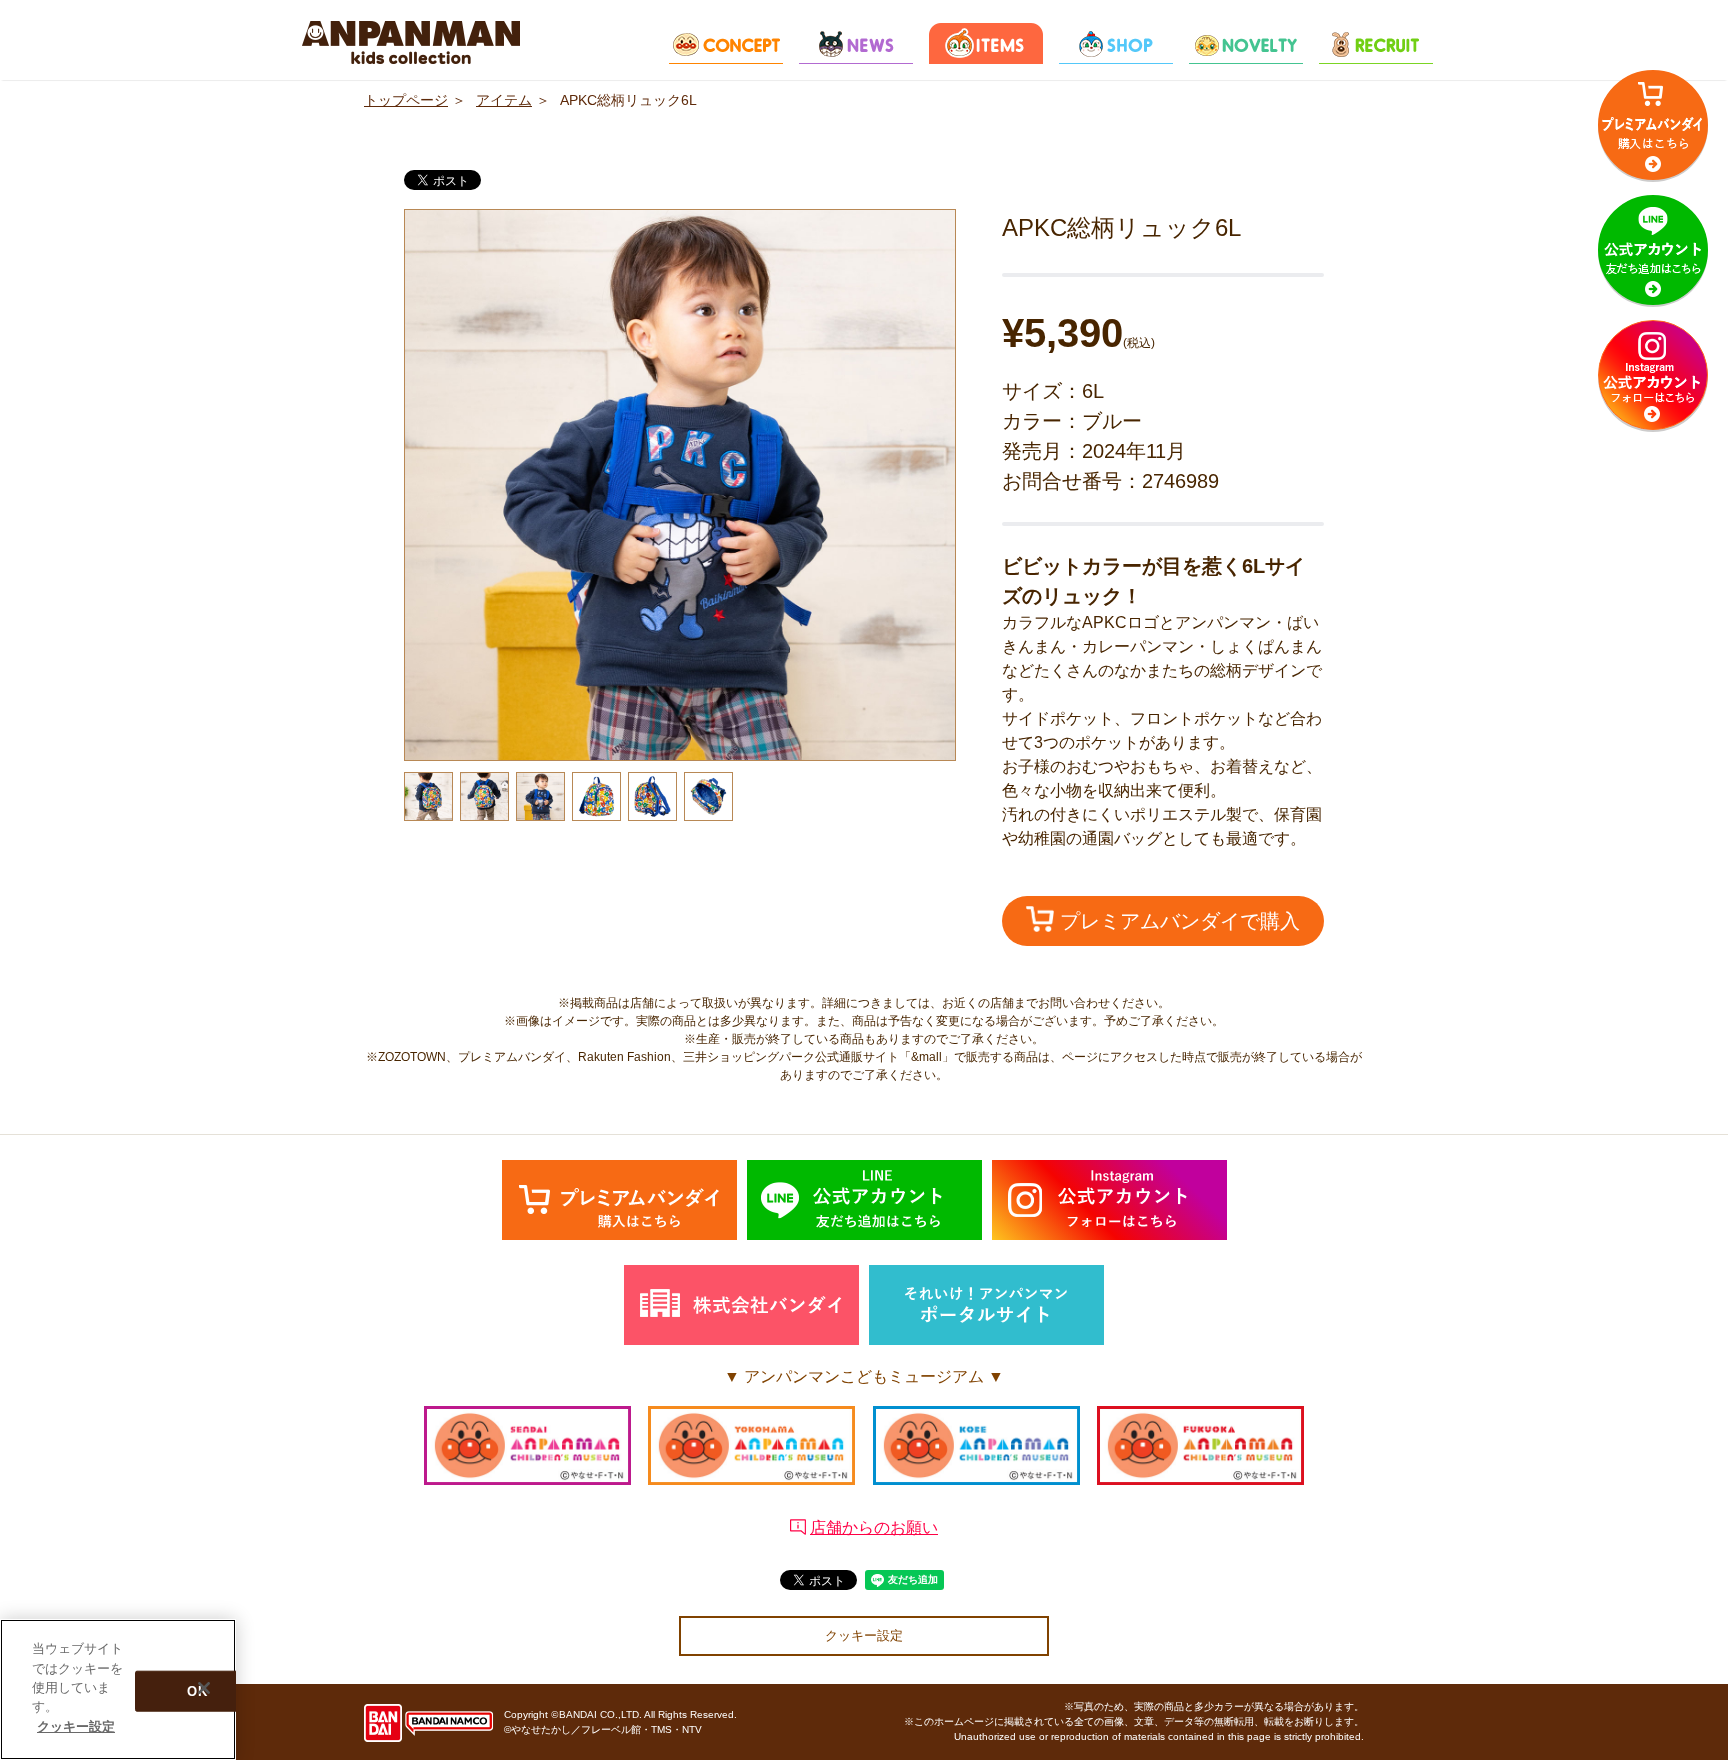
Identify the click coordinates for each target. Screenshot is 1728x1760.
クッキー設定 (864, 1635)
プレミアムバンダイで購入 (1177, 921)
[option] (680, 485)
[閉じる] (204, 1688)
